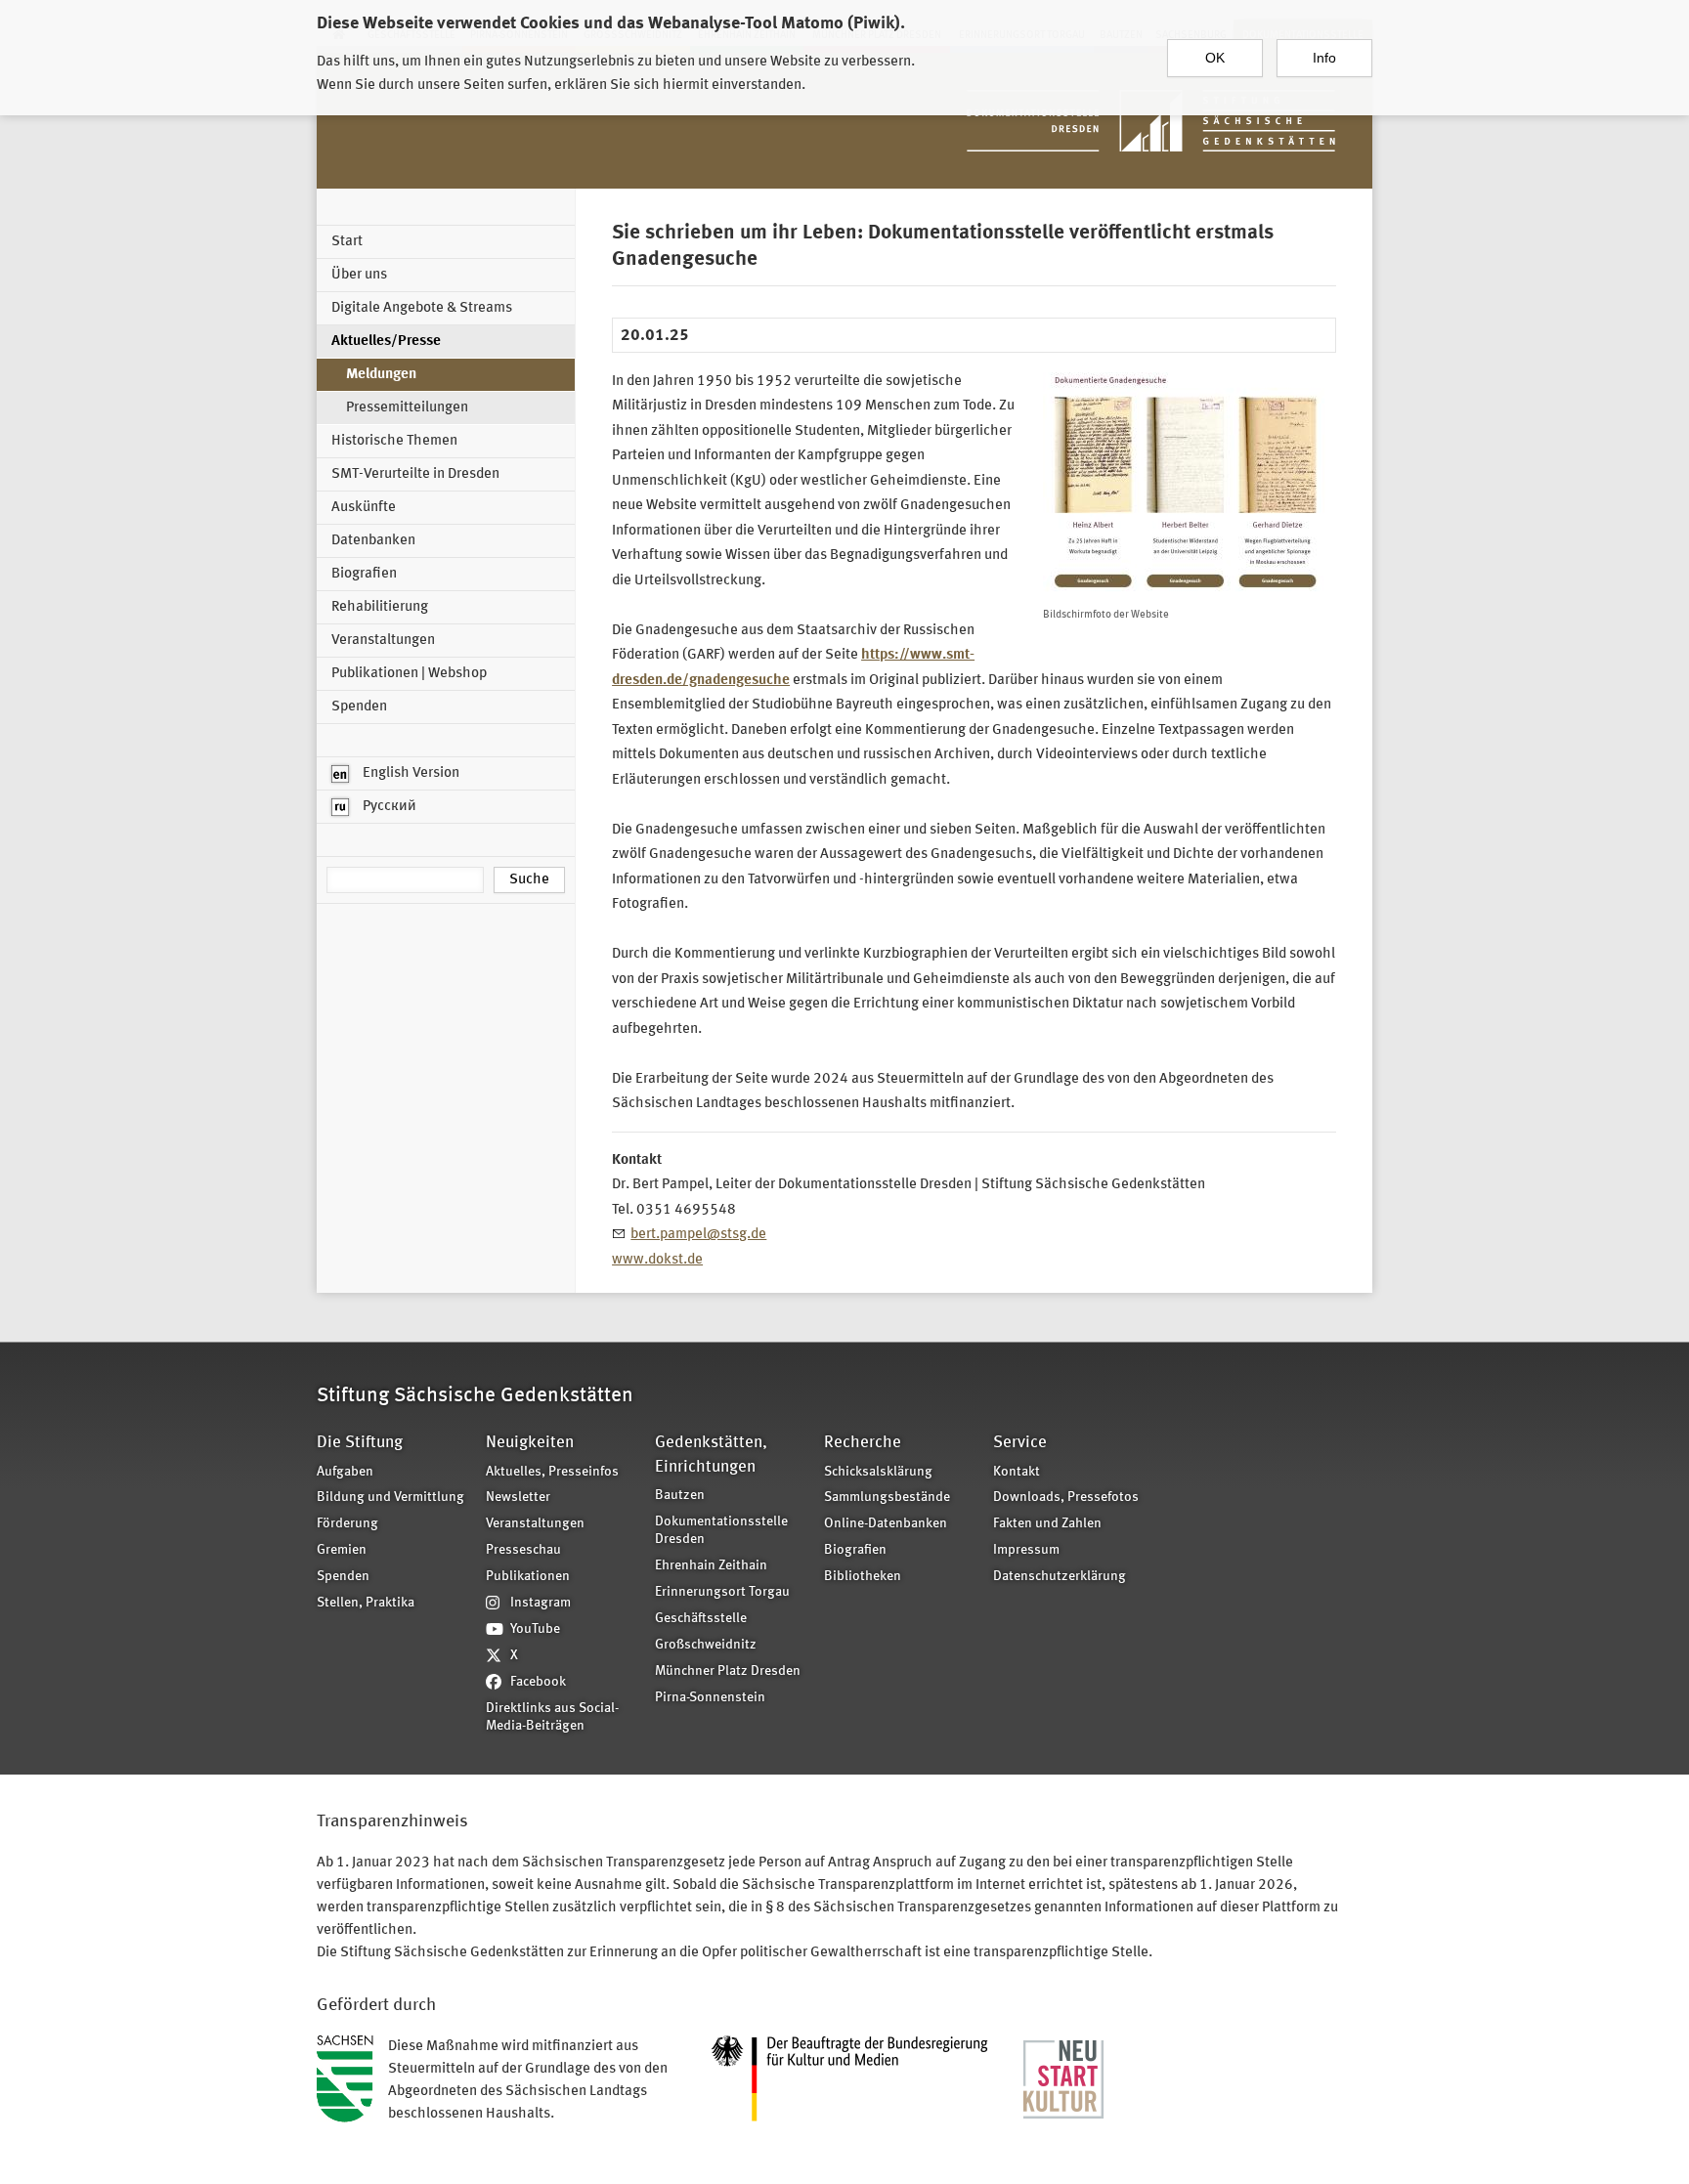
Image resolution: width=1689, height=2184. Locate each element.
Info (1324, 58)
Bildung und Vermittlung (390, 1498)
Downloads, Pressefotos (1066, 1498)
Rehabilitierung (380, 607)
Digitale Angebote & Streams (422, 308)
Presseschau (523, 1550)
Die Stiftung (360, 1443)
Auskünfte (364, 508)
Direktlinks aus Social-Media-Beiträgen (552, 1718)
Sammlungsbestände (887, 1498)
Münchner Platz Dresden (728, 1671)
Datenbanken (373, 541)
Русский (388, 807)
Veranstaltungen (383, 641)
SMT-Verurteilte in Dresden (415, 474)
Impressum (1026, 1550)
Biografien (364, 574)
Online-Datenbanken (886, 1524)
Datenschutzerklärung (1060, 1577)
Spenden (359, 707)
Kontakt (1017, 1472)
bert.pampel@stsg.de (698, 1235)
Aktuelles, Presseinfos (552, 1472)
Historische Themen (394, 441)
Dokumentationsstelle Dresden (721, 1531)
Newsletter (518, 1498)
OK (1215, 58)
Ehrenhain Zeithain (711, 1566)
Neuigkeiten (530, 1443)
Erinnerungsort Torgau (722, 1592)
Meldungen (381, 375)
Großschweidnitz (706, 1645)
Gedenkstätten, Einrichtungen (711, 1455)
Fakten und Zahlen (1047, 1524)
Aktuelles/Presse (386, 342)
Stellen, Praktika (366, 1603)
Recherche (863, 1443)
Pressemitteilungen (407, 408)
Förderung (347, 1524)
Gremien (342, 1550)
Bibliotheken (863, 1577)
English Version (410, 773)
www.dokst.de (657, 1260)
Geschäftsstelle (701, 1619)
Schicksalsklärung (878, 1472)
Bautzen (680, 1496)
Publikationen (528, 1577)
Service (1020, 1443)
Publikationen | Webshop (409, 674)
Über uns (359, 275)
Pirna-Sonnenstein (710, 1698)
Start (347, 242)
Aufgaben (345, 1472)
